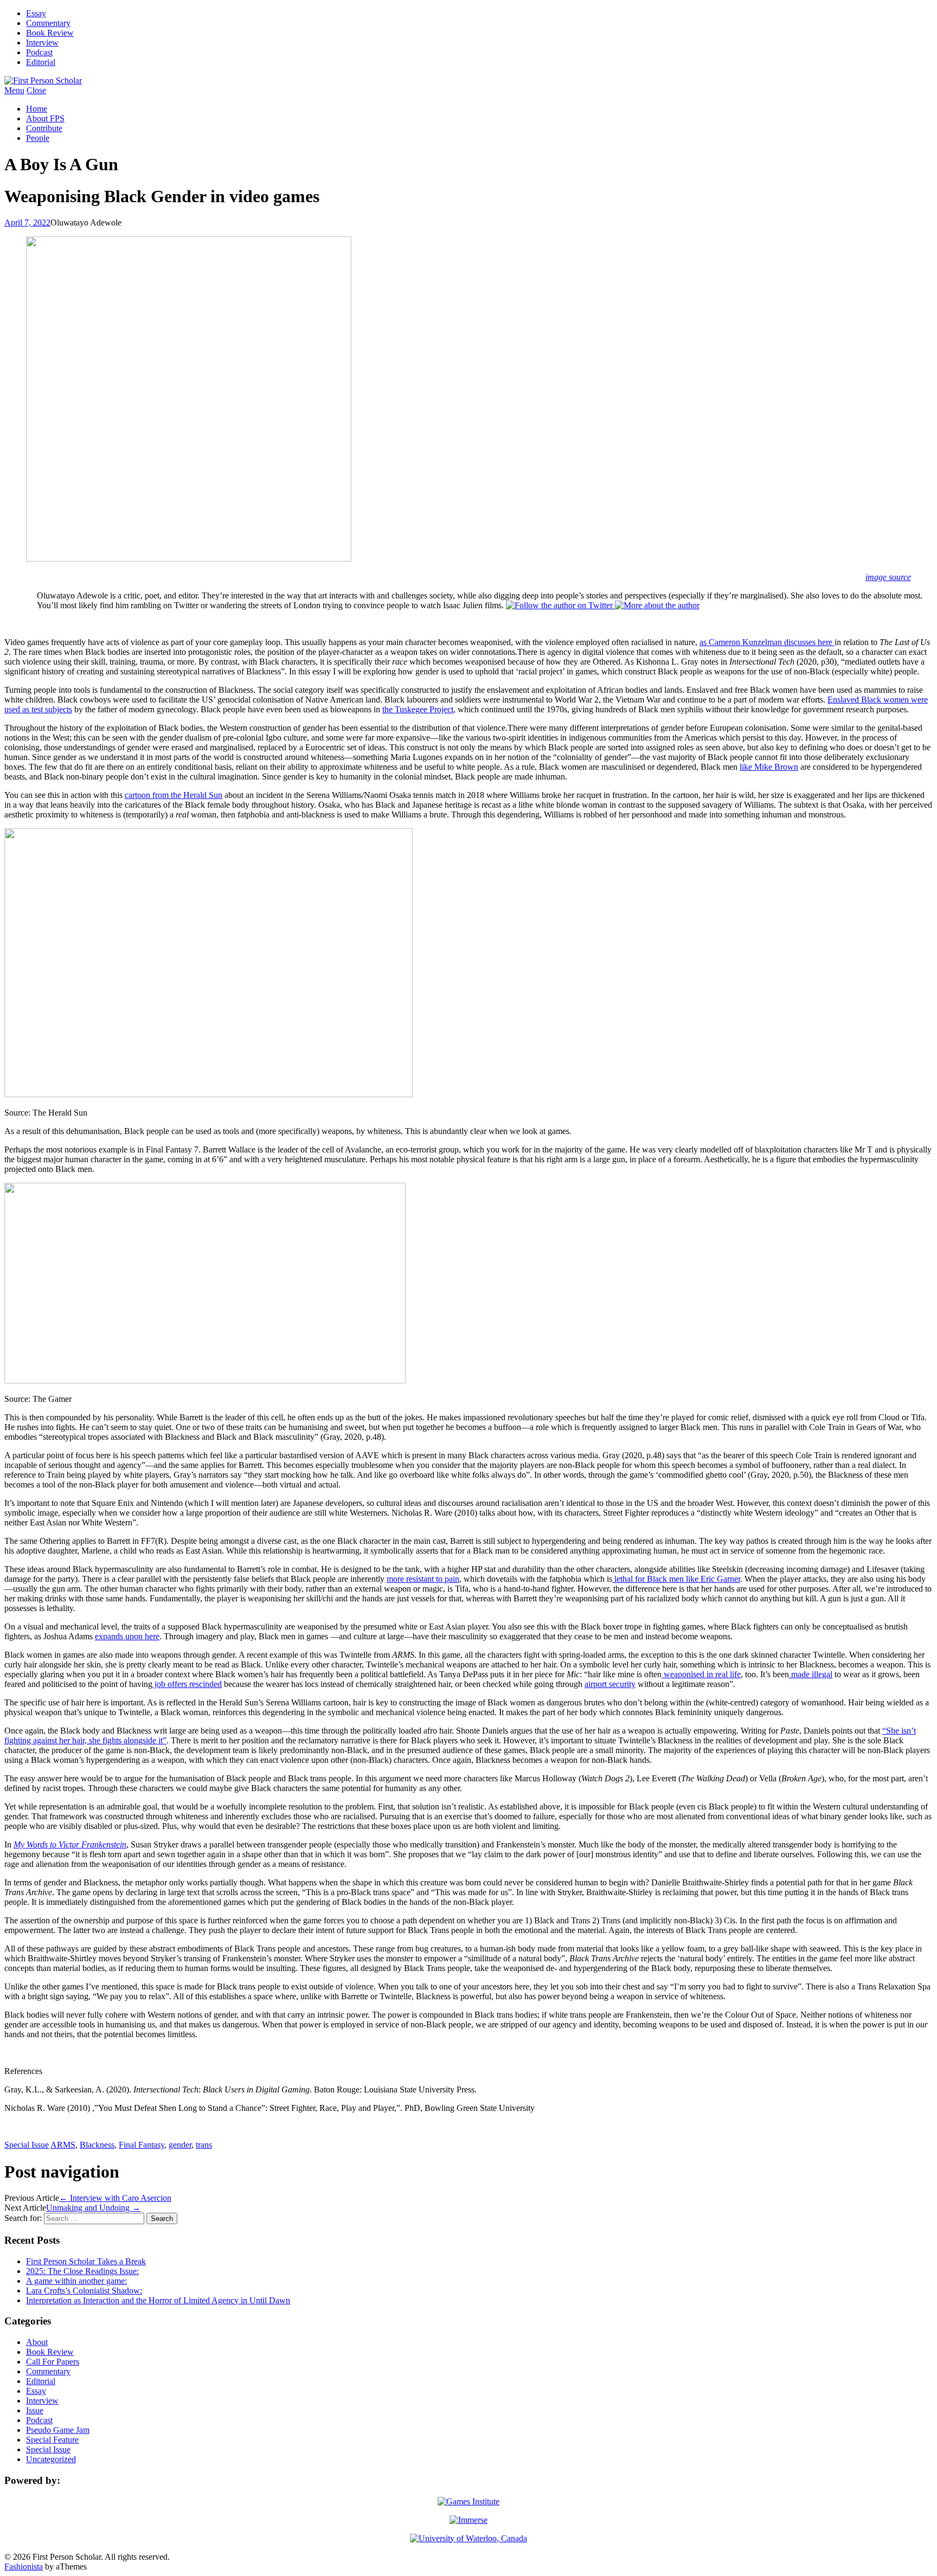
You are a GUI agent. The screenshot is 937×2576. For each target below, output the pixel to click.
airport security (610, 1684)
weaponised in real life (701, 1674)
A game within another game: (76, 2281)
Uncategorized (51, 2459)
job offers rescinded (187, 1684)
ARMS (63, 2145)
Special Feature (52, 2440)
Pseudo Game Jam (58, 2430)
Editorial (41, 62)
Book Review (50, 33)
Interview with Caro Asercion (115, 2198)
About (37, 2342)
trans (204, 2145)
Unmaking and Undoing (93, 2208)
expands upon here (127, 1636)
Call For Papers (53, 2362)
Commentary (48, 23)
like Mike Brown (769, 767)
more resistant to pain (423, 1579)
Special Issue (27, 2145)
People (38, 138)
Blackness (97, 2145)
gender (180, 2145)
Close (36, 90)
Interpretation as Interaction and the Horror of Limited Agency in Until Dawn (158, 2300)
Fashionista (24, 2567)
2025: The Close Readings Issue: (82, 2271)
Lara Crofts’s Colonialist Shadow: (84, 2291)
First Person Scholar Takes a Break (86, 2261)
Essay (36, 13)
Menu (14, 90)
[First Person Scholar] (43, 80)
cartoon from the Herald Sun (174, 795)
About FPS (45, 118)
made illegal (811, 1674)
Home (37, 109)
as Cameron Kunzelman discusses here (767, 642)
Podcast (39, 52)
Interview (42, 43)
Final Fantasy (142, 2145)
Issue (35, 2410)
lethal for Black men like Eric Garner (676, 1579)
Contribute (44, 128)
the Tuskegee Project (418, 709)
